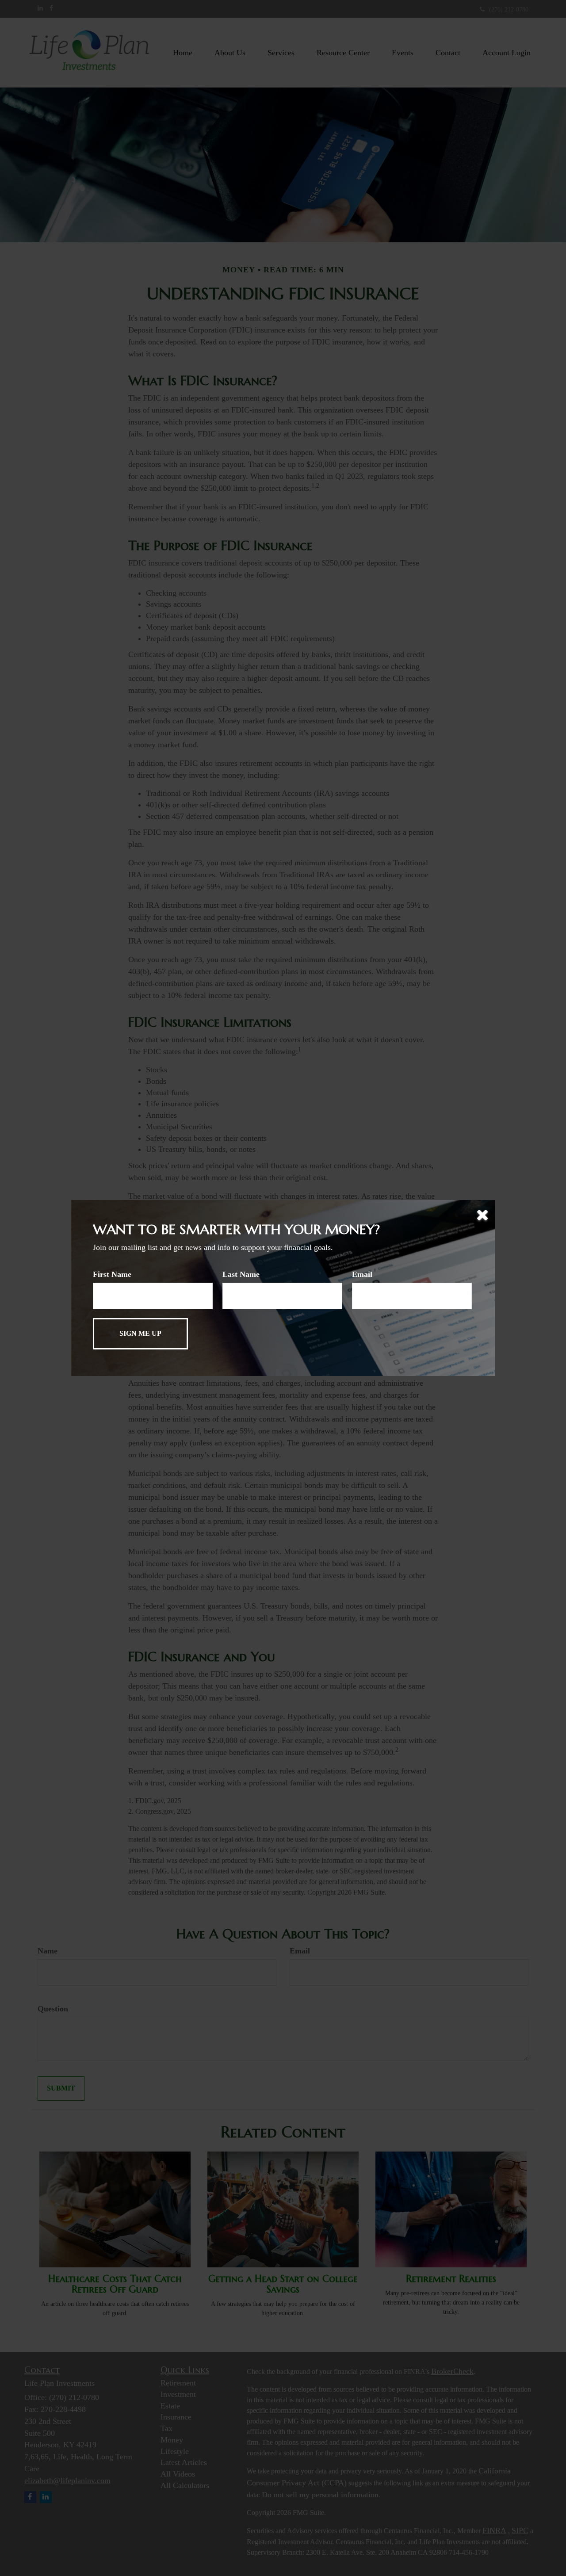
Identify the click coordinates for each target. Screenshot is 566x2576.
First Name (112, 1274)
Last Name (241, 1274)
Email (362, 1274)
